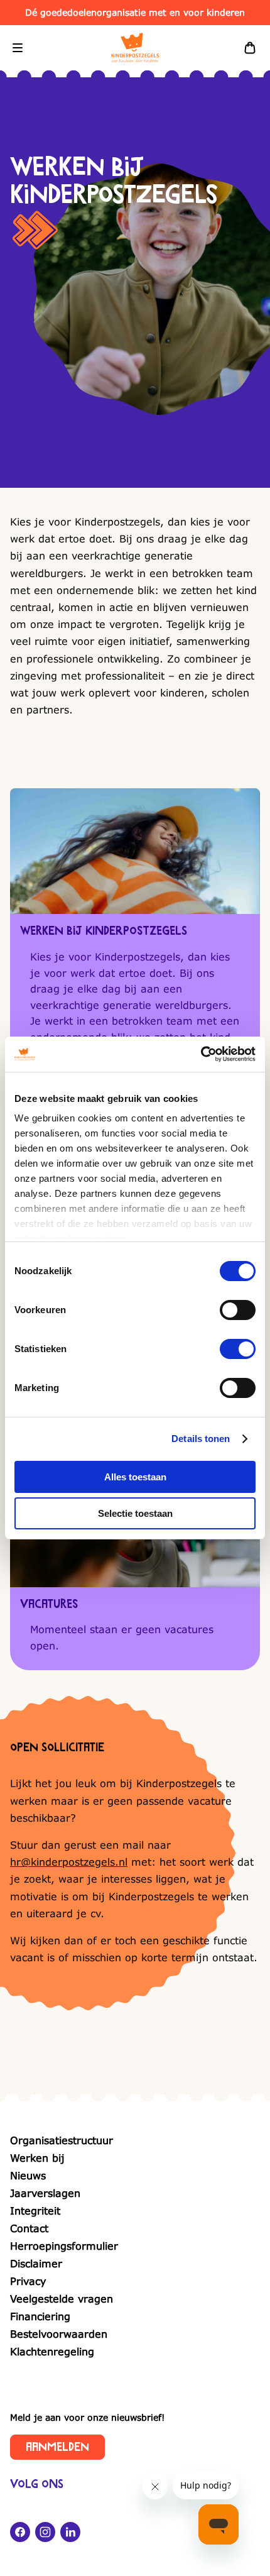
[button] (18, 48)
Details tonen (201, 1439)
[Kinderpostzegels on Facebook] (20, 2532)
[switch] (238, 1310)
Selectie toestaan (135, 1513)
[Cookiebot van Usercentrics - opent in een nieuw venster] (201, 1054)
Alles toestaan (135, 1477)
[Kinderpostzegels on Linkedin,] (70, 2532)
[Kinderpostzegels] (135, 48)
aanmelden (57, 2447)
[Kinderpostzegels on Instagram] (45, 2532)
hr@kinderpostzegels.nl (69, 1862)
